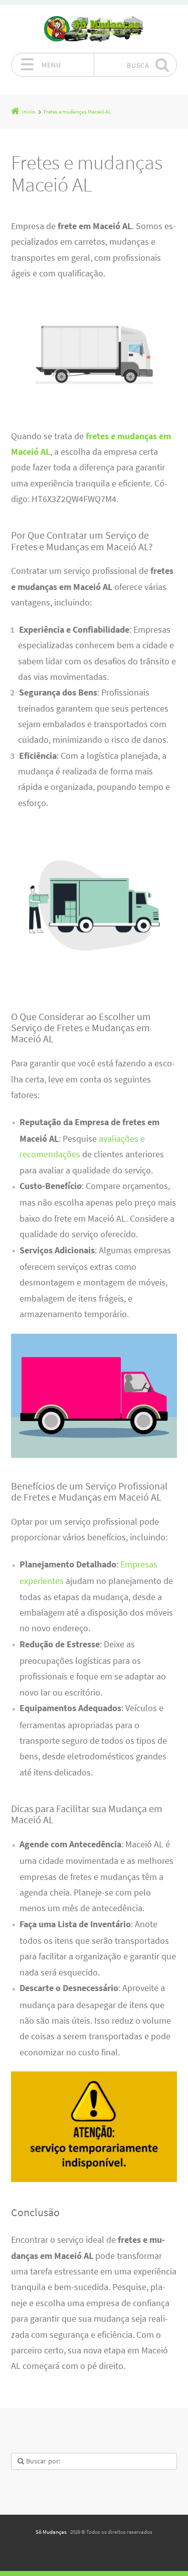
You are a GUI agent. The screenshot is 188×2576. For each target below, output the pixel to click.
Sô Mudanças (51, 2532)
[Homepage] (94, 29)
